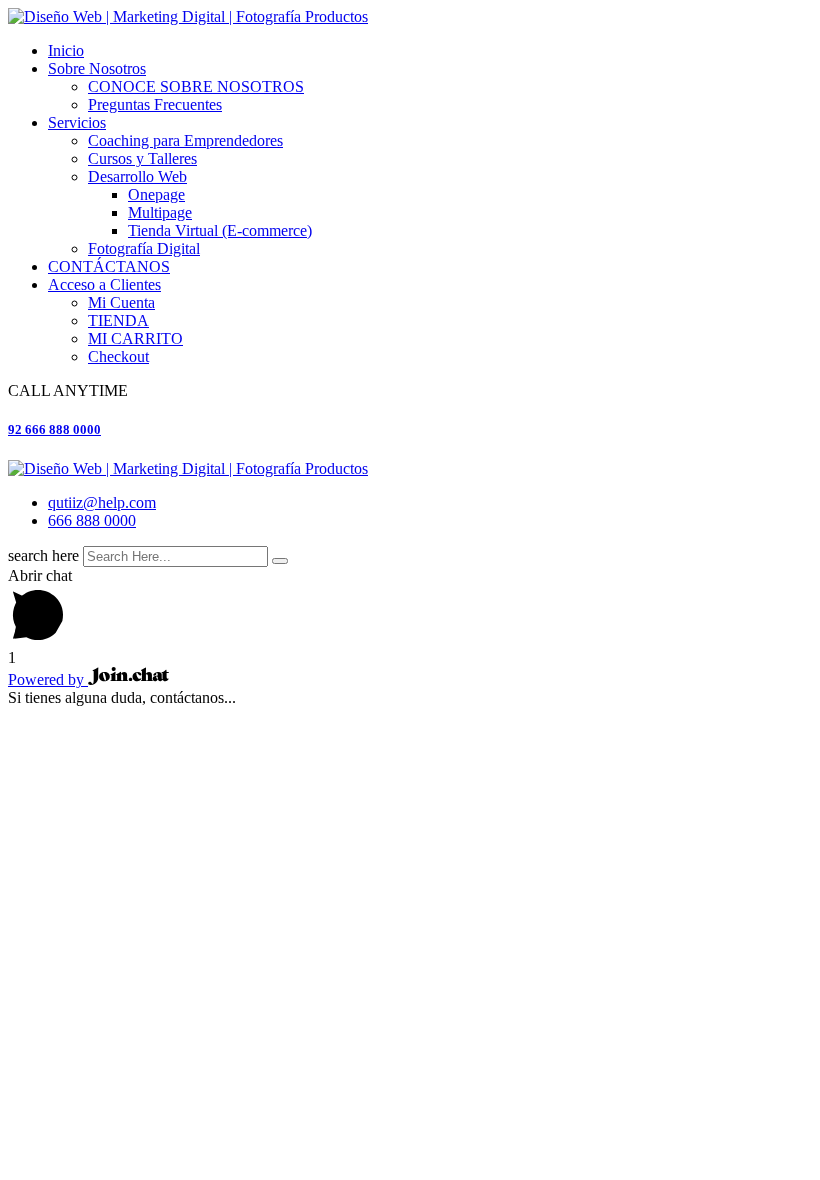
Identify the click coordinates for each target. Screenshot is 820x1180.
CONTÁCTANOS (109, 266)
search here (43, 555)
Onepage (156, 194)
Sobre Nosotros (97, 68)
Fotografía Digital (144, 248)
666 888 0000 (92, 520)
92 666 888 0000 (54, 429)
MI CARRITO (135, 338)
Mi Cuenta (121, 302)
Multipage (160, 212)
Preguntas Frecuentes (155, 104)
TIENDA (118, 320)
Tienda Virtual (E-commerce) (220, 230)
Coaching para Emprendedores (185, 140)
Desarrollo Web (137, 176)
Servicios (77, 122)
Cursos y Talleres (142, 158)
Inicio (66, 50)
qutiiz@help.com (102, 502)
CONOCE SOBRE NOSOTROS (196, 86)
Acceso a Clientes (104, 284)
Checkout (118, 356)
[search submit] (280, 561)
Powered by (48, 679)
